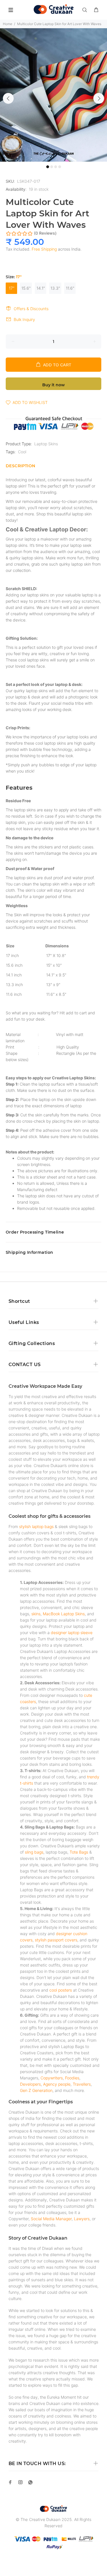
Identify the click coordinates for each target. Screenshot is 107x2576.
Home (8, 24)
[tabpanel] (53, 95)
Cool (22, 452)
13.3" (55, 288)
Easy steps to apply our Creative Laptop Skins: (51, 1078)
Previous (8, 98)
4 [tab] (60, 167)
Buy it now (53, 385)
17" (12, 288)
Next (99, 98)
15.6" (26, 288)
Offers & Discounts (31, 309)
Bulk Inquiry (24, 319)
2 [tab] (52, 167)
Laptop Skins (46, 444)
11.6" (70, 288)
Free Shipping (44, 249)
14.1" (41, 288)
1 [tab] (48, 167)
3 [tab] (56, 167)
